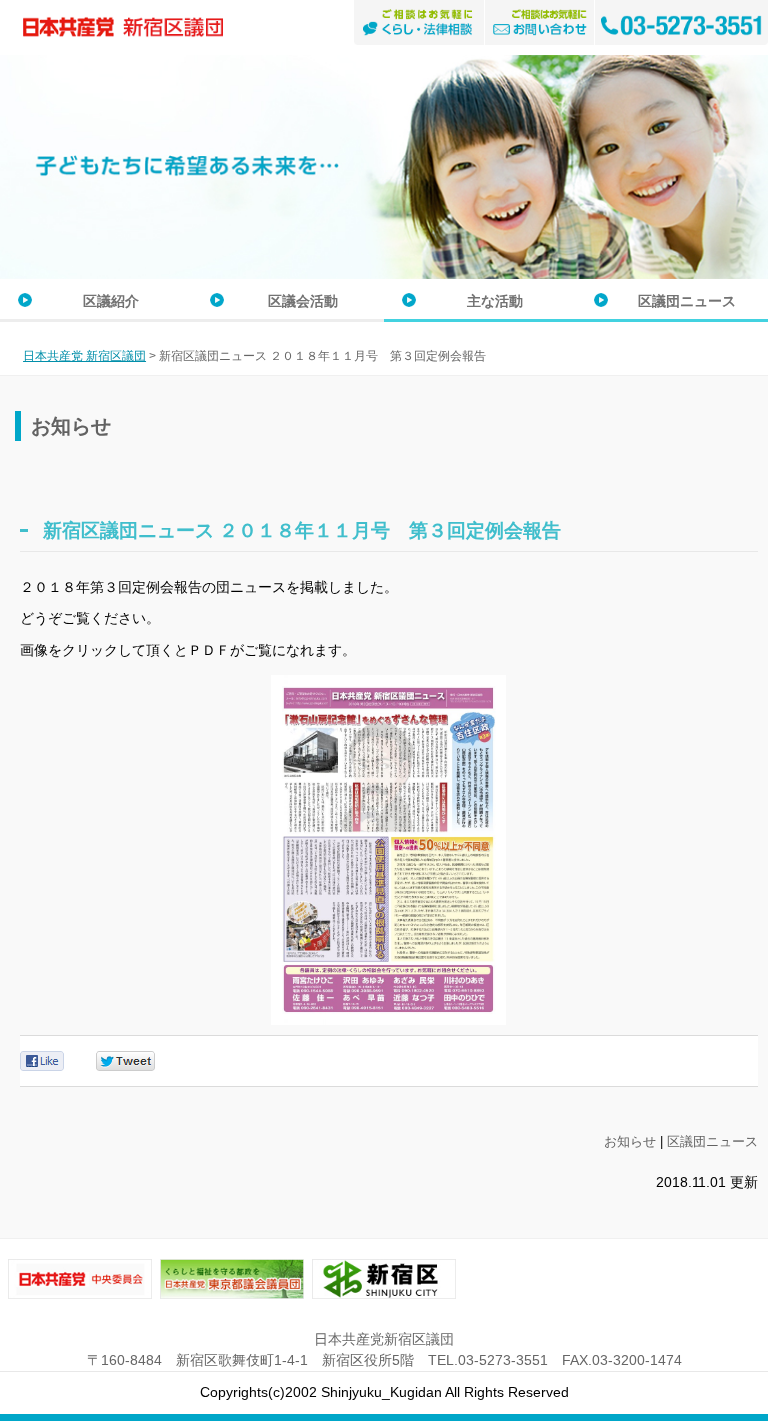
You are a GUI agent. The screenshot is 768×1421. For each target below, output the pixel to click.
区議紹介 (111, 301)
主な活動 (495, 301)
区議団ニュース (687, 301)
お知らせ (630, 1141)
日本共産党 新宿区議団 (84, 356)
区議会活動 (303, 301)
